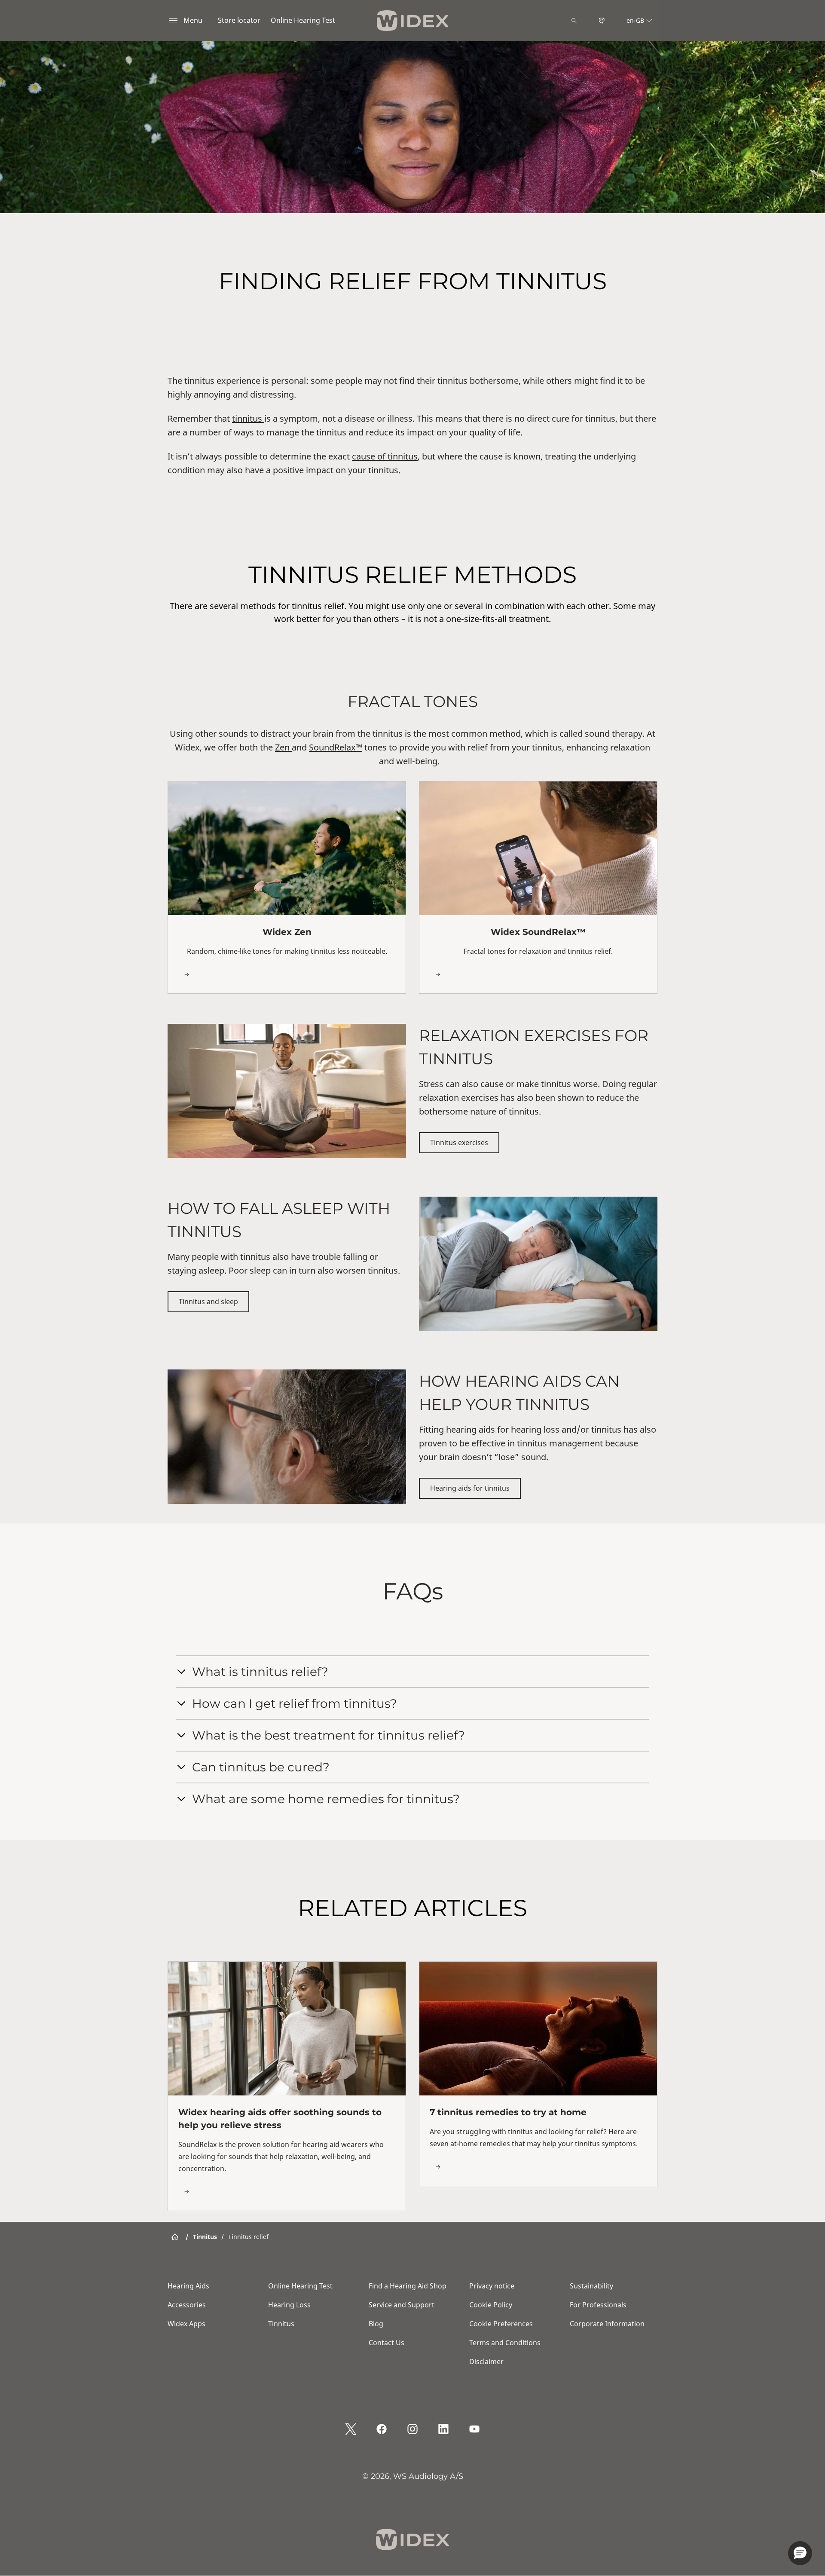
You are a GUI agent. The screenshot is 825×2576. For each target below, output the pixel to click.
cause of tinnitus (385, 456)
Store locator (239, 20)
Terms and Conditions (505, 2343)
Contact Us (387, 2343)
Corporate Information (607, 2324)
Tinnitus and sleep (208, 1302)
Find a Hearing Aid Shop (408, 2286)
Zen (283, 747)
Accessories (187, 2305)
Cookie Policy (491, 2305)
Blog (376, 2324)
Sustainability (591, 2286)
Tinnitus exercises (459, 1143)
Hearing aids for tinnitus (470, 1488)
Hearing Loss (289, 2305)
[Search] (574, 21)
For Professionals (598, 2305)
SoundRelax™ (336, 747)
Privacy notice (492, 2286)
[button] (800, 2553)
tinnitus (248, 418)
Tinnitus (281, 2324)
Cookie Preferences (501, 2324)
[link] (287, 887)
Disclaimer (486, 2362)
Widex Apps (186, 2324)
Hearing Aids (188, 2286)
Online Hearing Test (303, 20)
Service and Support (402, 2305)
